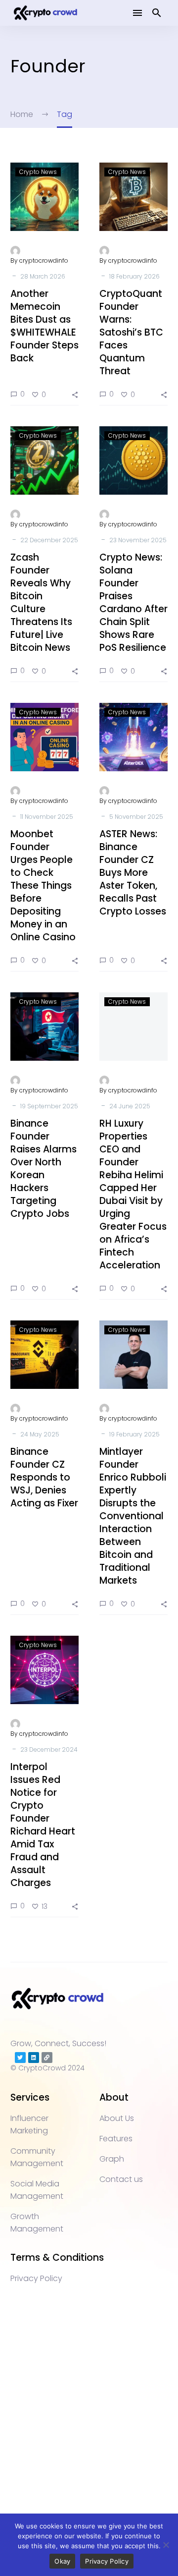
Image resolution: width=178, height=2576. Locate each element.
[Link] (47, 2058)
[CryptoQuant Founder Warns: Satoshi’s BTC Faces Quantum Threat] (133, 197)
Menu (137, 13)
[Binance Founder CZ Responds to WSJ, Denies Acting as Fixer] (44, 1355)
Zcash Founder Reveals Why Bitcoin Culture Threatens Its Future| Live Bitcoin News (41, 602)
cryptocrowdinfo (44, 260)
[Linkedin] (34, 2058)
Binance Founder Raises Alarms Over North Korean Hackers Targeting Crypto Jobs (44, 1169)
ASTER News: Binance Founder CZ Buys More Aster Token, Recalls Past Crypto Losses (133, 873)
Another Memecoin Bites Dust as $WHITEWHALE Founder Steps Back (44, 326)
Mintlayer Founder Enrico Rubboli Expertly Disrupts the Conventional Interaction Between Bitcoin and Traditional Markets (133, 1516)
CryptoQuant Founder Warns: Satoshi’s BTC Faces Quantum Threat (131, 332)
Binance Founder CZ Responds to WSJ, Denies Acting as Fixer (44, 1477)
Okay (62, 2561)
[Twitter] (20, 2058)
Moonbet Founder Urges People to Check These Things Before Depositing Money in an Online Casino (43, 886)
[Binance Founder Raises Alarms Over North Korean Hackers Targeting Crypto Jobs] (44, 1027)
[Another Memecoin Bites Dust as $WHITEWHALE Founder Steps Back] (44, 197)
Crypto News (38, 172)
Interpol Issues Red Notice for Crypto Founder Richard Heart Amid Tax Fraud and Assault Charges (43, 1825)
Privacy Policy (107, 2561)
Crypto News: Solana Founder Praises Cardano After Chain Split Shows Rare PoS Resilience (133, 602)
